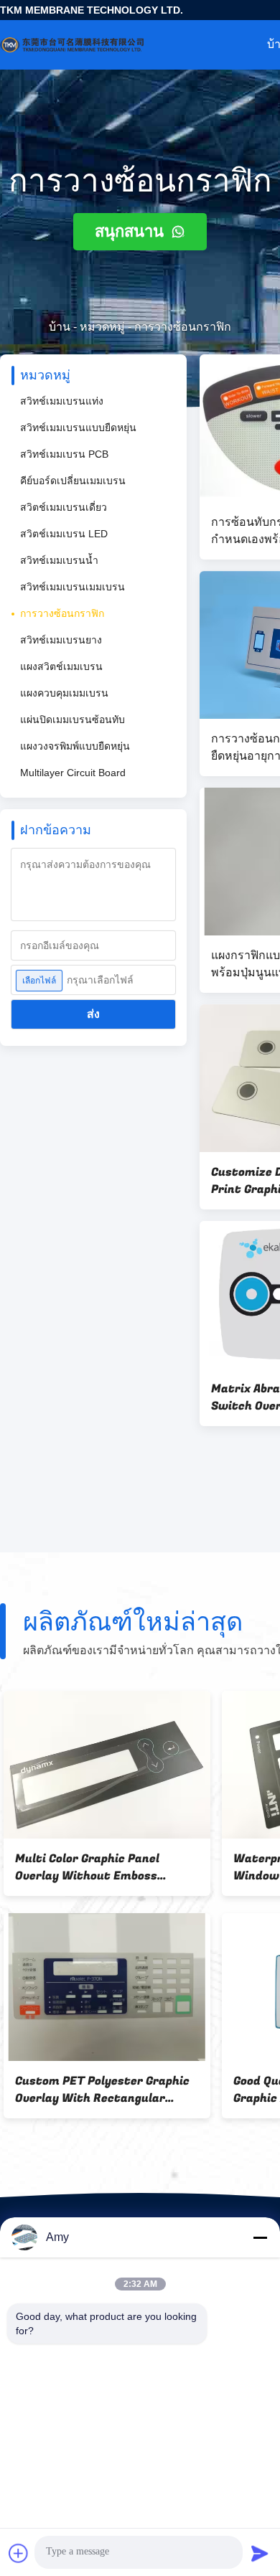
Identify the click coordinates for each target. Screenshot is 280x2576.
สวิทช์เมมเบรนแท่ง (62, 401)
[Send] (260, 2553)
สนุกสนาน (131, 231)
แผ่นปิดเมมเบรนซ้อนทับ (73, 720)
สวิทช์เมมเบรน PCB (64, 454)
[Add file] (19, 2553)
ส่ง (93, 1014)
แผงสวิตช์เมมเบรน (61, 666)
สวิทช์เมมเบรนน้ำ (59, 560)
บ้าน (60, 327)
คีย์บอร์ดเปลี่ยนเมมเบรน (73, 481)
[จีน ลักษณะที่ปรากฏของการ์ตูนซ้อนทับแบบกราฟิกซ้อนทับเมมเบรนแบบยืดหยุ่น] (103, 1765)
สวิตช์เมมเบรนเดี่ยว (64, 507)
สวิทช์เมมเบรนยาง (61, 640)
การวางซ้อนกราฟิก (62, 613)
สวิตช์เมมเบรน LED (64, 534)
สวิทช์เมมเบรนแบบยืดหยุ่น (78, 428)
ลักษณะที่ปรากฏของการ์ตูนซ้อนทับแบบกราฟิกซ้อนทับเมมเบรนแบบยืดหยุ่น (100, 1867)
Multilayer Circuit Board (73, 773)
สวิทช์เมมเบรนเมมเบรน (73, 587)
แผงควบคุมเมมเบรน (64, 693)
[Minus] (260, 2237)
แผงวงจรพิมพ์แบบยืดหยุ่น (75, 746)
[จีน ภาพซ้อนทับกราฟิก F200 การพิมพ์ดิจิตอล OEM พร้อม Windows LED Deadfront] (103, 1987)
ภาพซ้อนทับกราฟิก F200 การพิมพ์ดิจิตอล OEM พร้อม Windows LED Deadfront (99, 2090)
